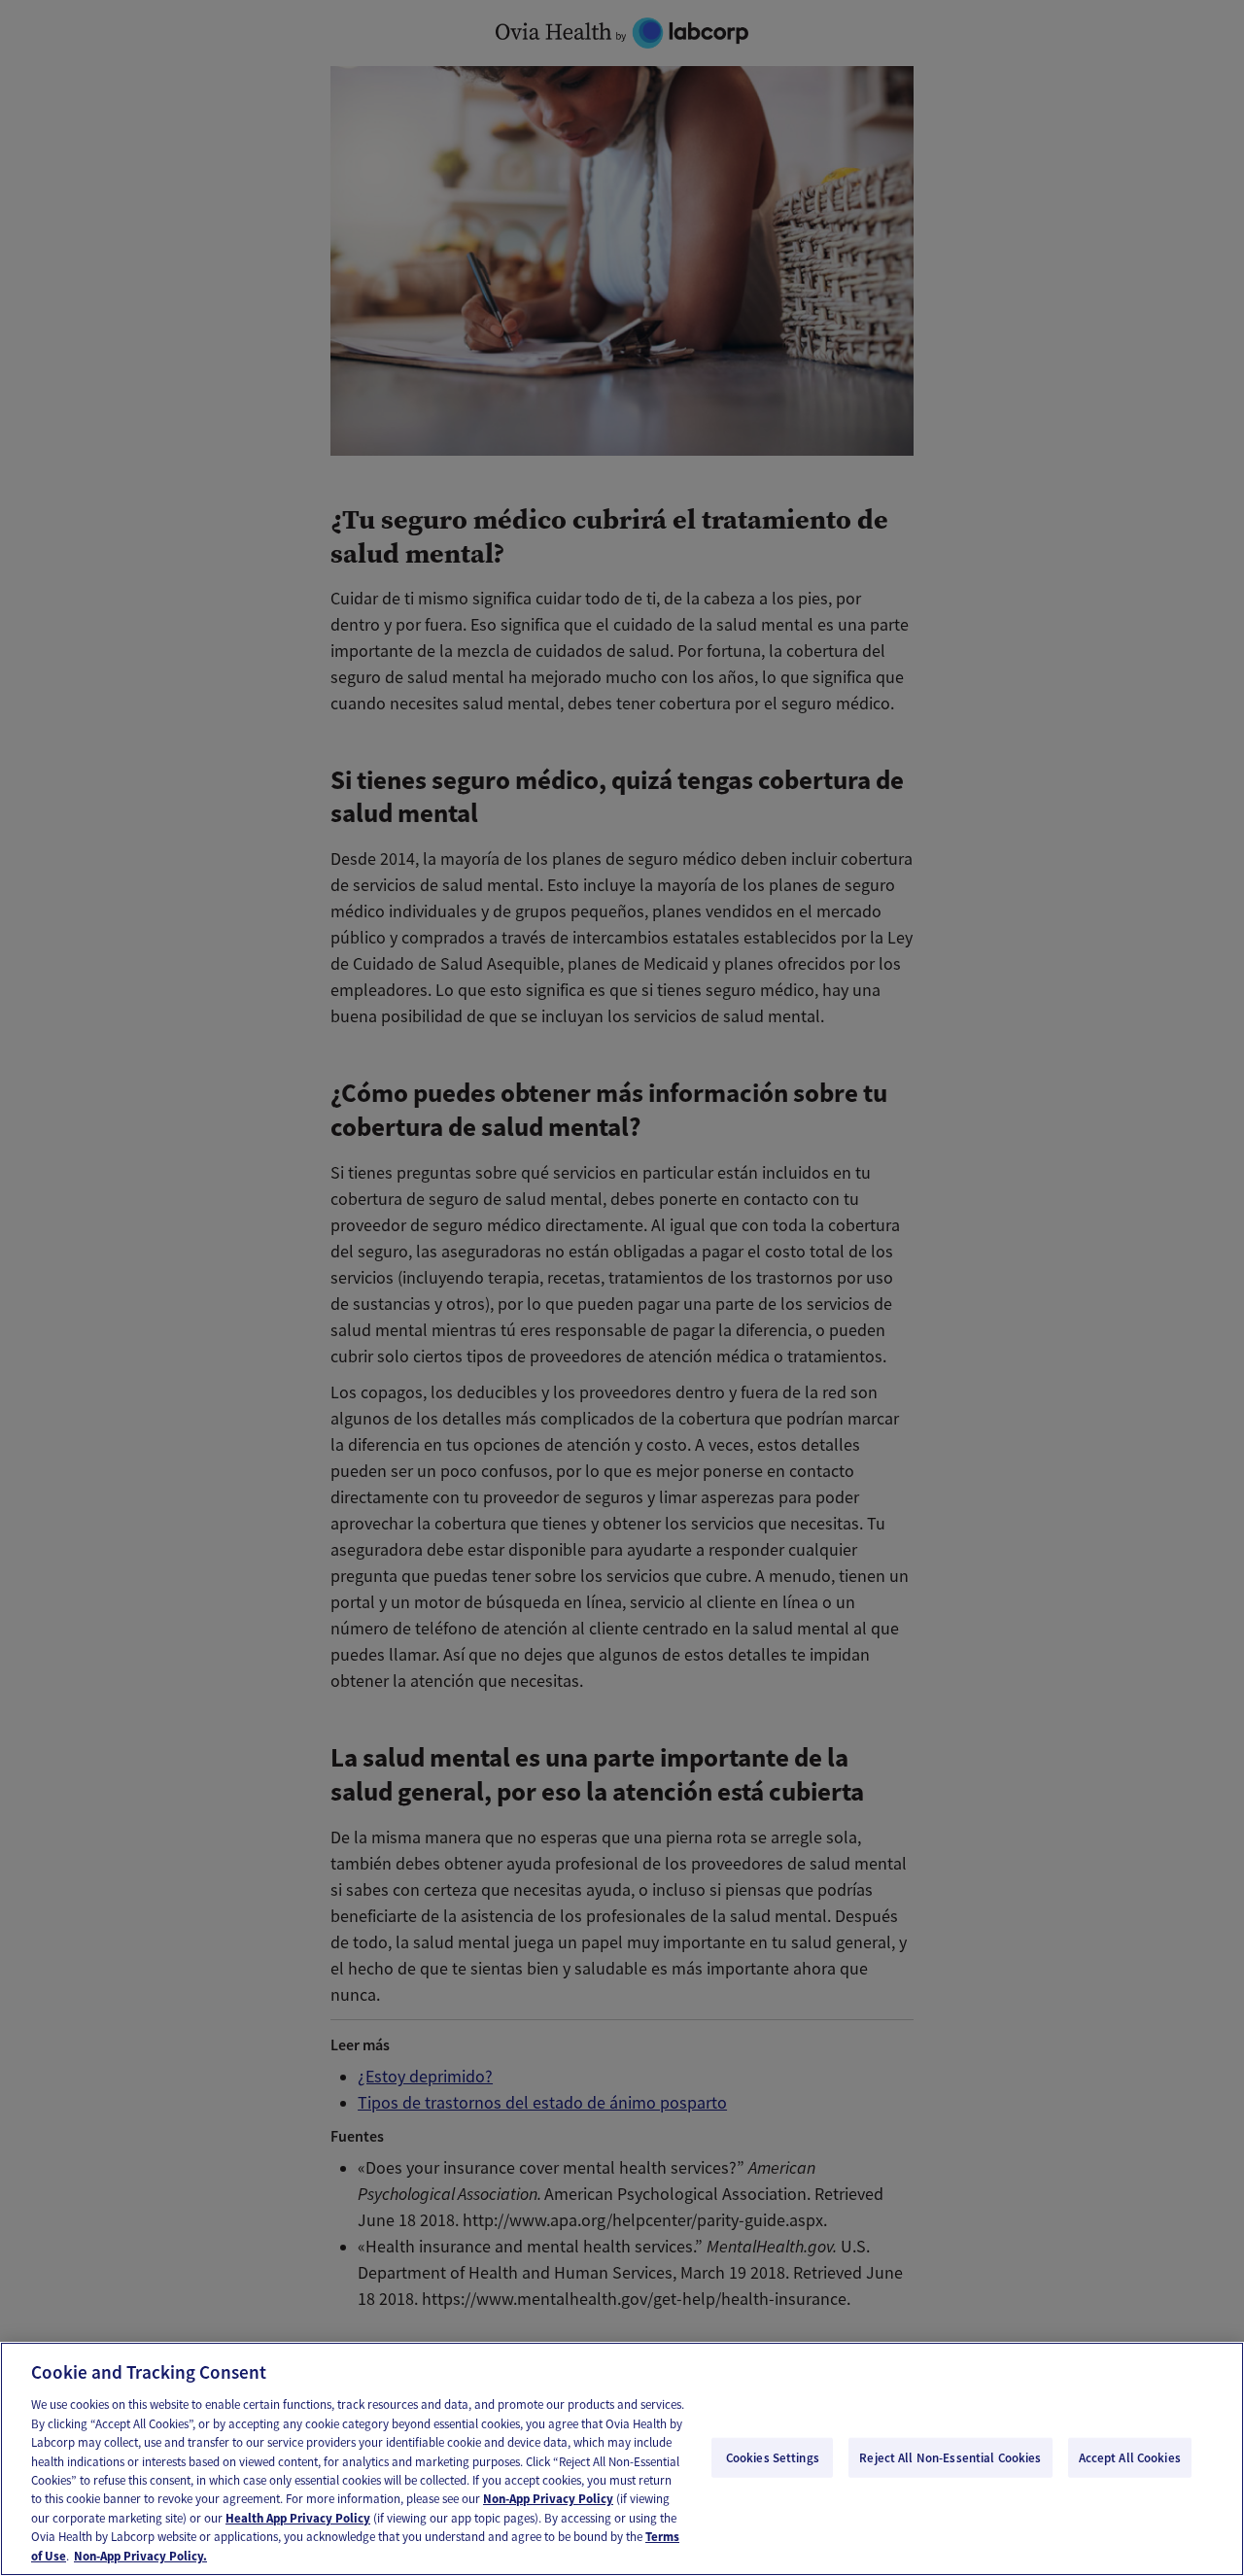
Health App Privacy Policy (298, 2518)
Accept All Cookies (1130, 2457)
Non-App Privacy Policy (548, 2500)
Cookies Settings (773, 2457)
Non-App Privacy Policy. (140, 2556)
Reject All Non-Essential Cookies (950, 2457)
